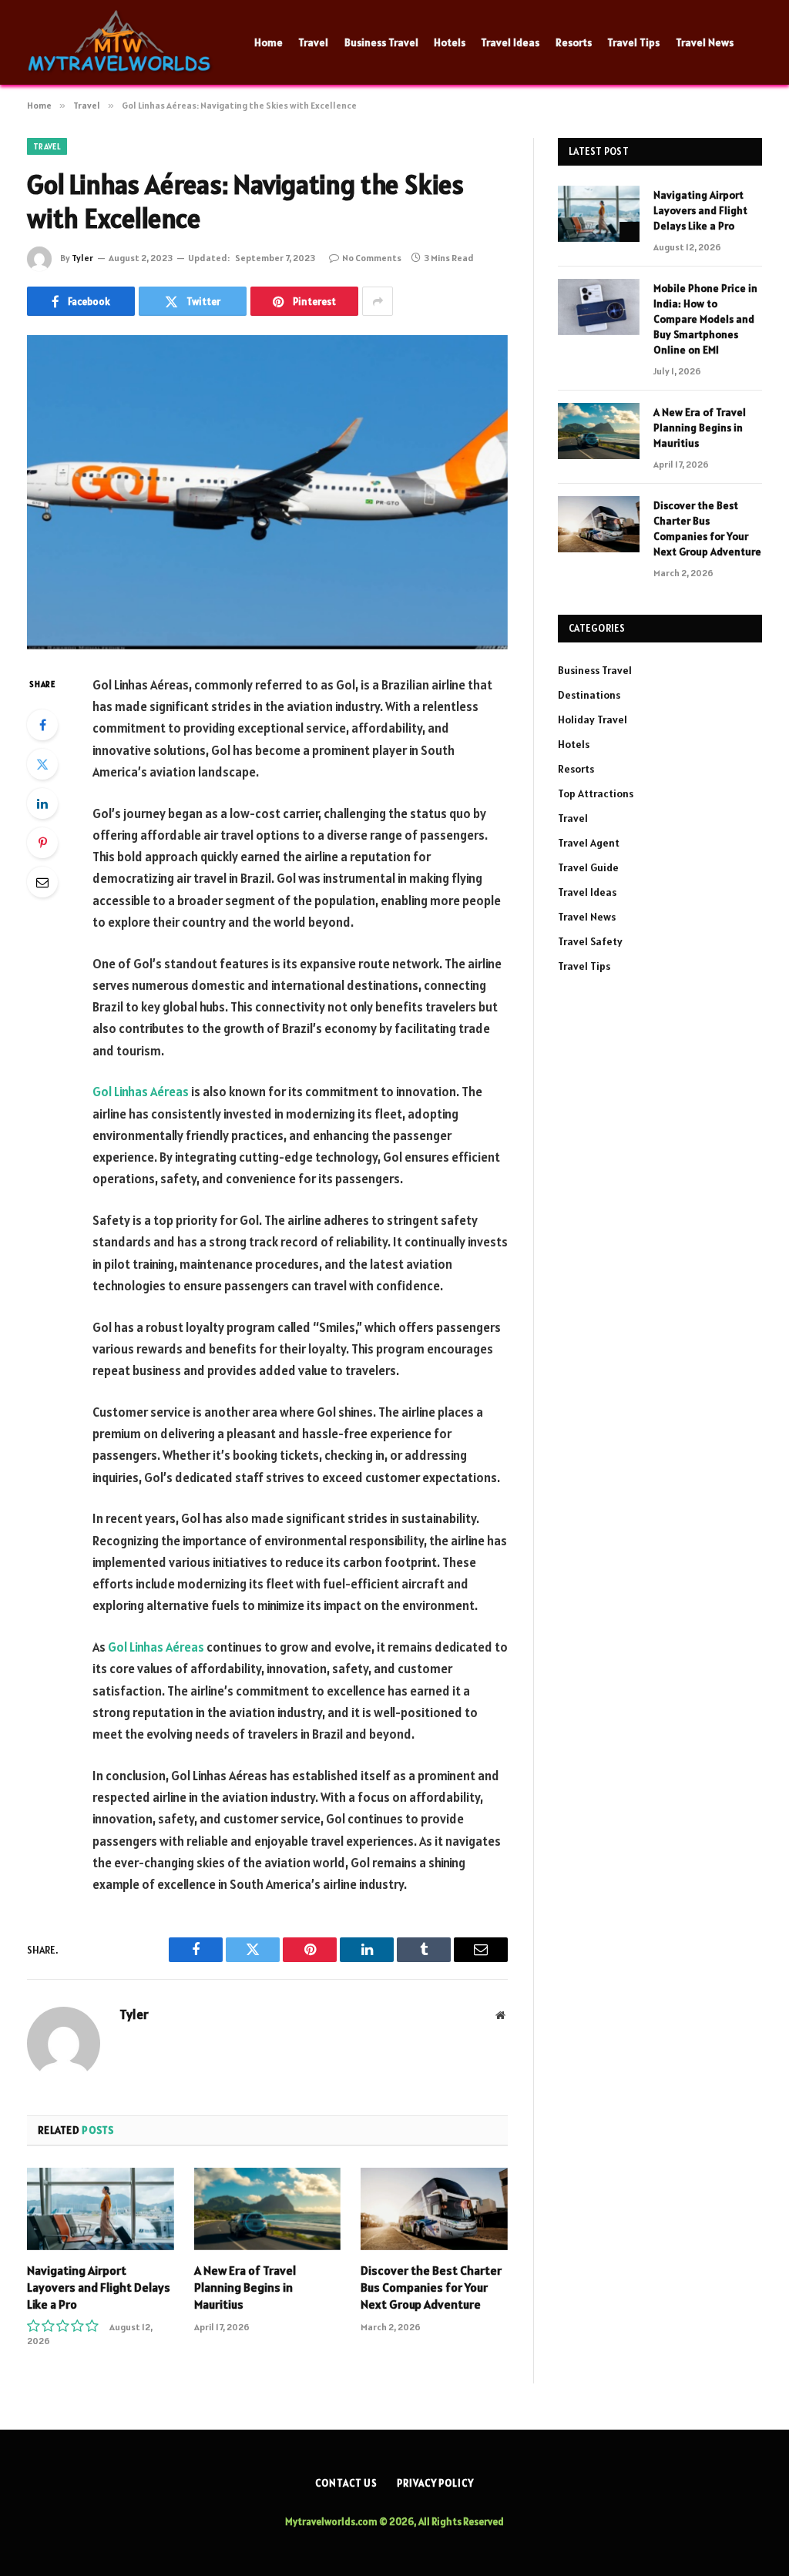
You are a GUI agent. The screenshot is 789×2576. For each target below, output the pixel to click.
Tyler (82, 258)
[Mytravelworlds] (121, 42)
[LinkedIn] (42, 803)
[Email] (42, 882)
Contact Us (346, 2483)
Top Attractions (596, 793)
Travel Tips (633, 42)
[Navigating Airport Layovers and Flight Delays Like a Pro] (101, 2209)
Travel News (705, 42)
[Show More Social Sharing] (378, 301)
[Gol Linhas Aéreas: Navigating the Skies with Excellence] (267, 492)
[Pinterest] (42, 843)
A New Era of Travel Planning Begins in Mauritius (245, 2287)
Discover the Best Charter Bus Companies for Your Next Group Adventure (431, 2287)
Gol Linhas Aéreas (141, 1092)
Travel (313, 42)
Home (269, 42)
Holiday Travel (593, 719)
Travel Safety (590, 941)
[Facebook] (42, 725)
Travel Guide (588, 867)
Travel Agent (589, 843)
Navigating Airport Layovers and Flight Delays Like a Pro (99, 2287)
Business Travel (381, 42)
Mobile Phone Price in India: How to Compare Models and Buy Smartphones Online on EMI (705, 319)
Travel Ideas (510, 42)
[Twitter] (42, 764)
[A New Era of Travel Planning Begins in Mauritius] (268, 2209)
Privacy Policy (435, 2483)
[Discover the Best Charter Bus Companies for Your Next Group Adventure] (434, 2209)
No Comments (372, 258)
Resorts (574, 42)
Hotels (450, 42)
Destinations (589, 695)
